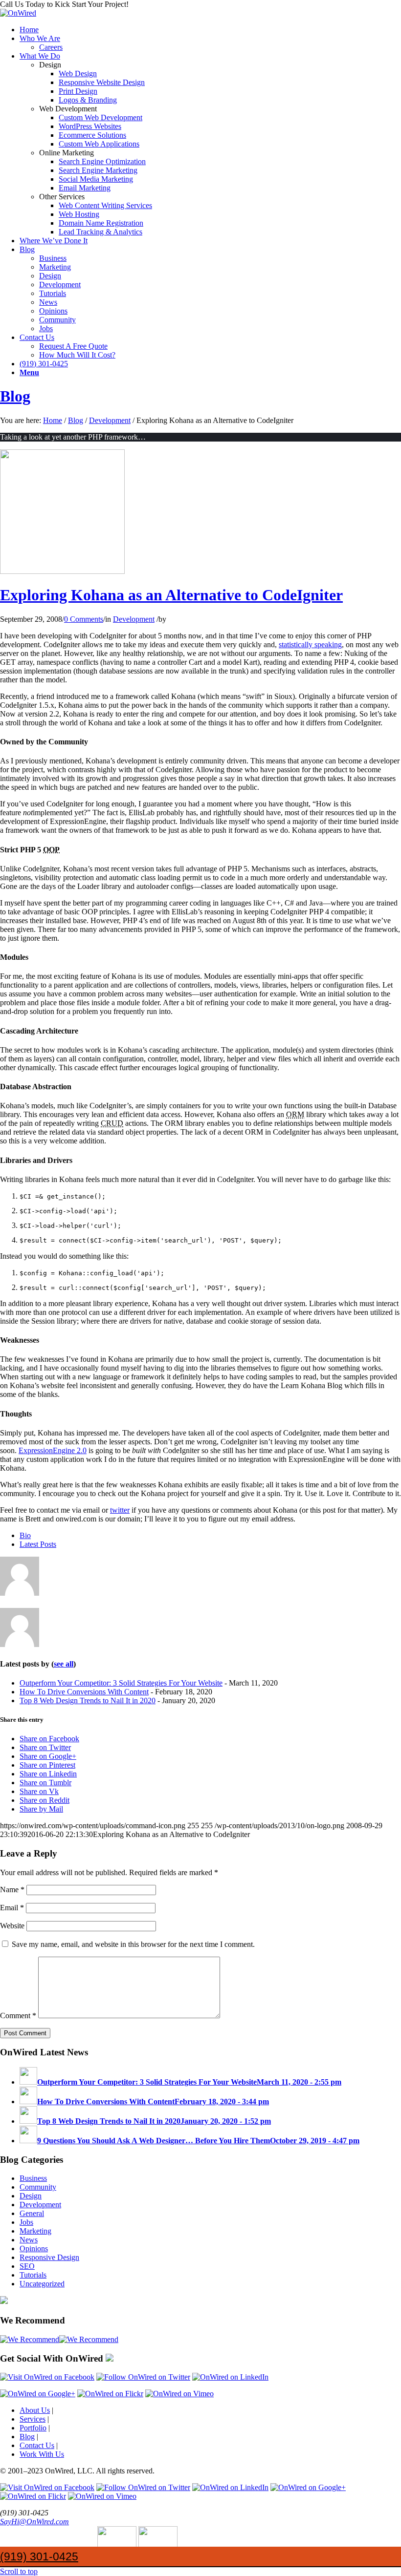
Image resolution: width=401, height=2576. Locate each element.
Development (110, 420)
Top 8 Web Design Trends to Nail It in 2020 (88, 1700)
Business (33, 2178)
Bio (25, 1535)
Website (12, 1926)
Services (33, 2419)
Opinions (34, 2249)
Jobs (26, 2222)
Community (38, 2187)
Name (12, 1890)
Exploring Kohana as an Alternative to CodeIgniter (171, 595)
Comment (18, 2016)
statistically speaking (310, 644)
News (29, 2240)
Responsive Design (49, 2257)
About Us (35, 2410)
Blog (15, 396)
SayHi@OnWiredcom (34, 2522)
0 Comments (84, 619)
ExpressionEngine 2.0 (53, 1450)
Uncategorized (42, 2284)
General (32, 2213)
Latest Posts (38, 1544)
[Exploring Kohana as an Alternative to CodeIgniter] (62, 571)
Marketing (35, 2231)
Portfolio (33, 2428)
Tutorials (33, 2275)
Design (31, 2196)
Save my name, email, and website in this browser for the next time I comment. (133, 1944)
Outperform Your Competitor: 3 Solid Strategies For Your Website (121, 1683)
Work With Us (42, 2454)
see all (64, 1664)
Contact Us (37, 2445)
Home (53, 420)
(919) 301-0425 (39, 2556)
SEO (27, 2266)
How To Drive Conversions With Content (84, 1692)
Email (12, 1908)
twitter (120, 1510)
